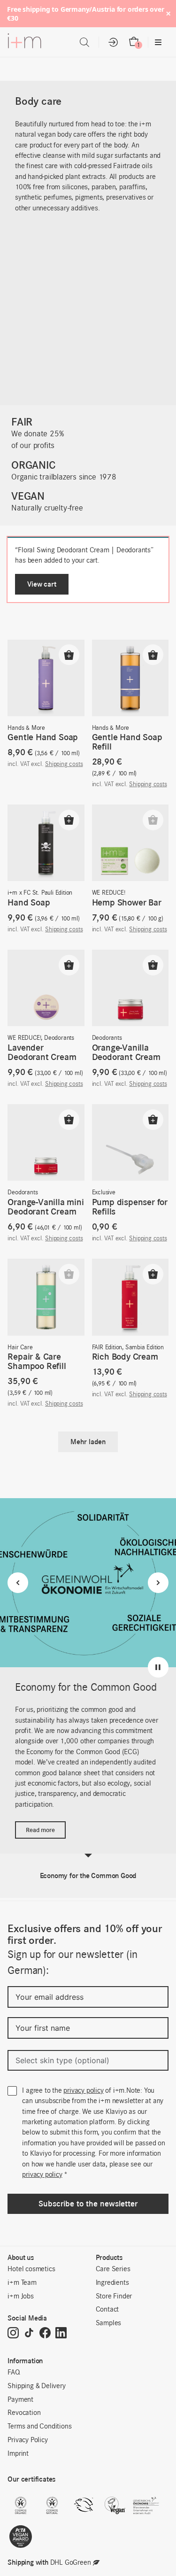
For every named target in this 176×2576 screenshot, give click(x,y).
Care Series (113, 2269)
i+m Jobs (20, 2297)
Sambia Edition (145, 1348)
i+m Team (22, 2283)
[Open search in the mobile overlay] (84, 43)
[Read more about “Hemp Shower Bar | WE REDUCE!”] (153, 820)
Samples (109, 2323)
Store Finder (114, 2297)
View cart (42, 584)
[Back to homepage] (24, 43)
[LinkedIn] (61, 2334)
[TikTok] (29, 2334)
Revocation (24, 2413)
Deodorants (59, 1038)
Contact (107, 2310)
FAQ (14, 2373)
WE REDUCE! (109, 893)
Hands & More (26, 728)
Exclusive (104, 1193)
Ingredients (112, 2283)
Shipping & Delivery (36, 2386)
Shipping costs (64, 764)
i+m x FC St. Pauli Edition (40, 893)
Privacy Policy (27, 2440)
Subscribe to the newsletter (88, 2204)
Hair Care (20, 1348)
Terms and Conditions (39, 2427)
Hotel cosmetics (31, 2269)
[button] (69, 655)
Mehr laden (88, 1442)
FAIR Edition (107, 1348)
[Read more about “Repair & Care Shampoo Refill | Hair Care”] (69, 1274)
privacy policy (83, 2091)
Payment (20, 2400)
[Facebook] (45, 2334)
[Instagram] (13, 2334)
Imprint (18, 2454)
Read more (40, 1830)
